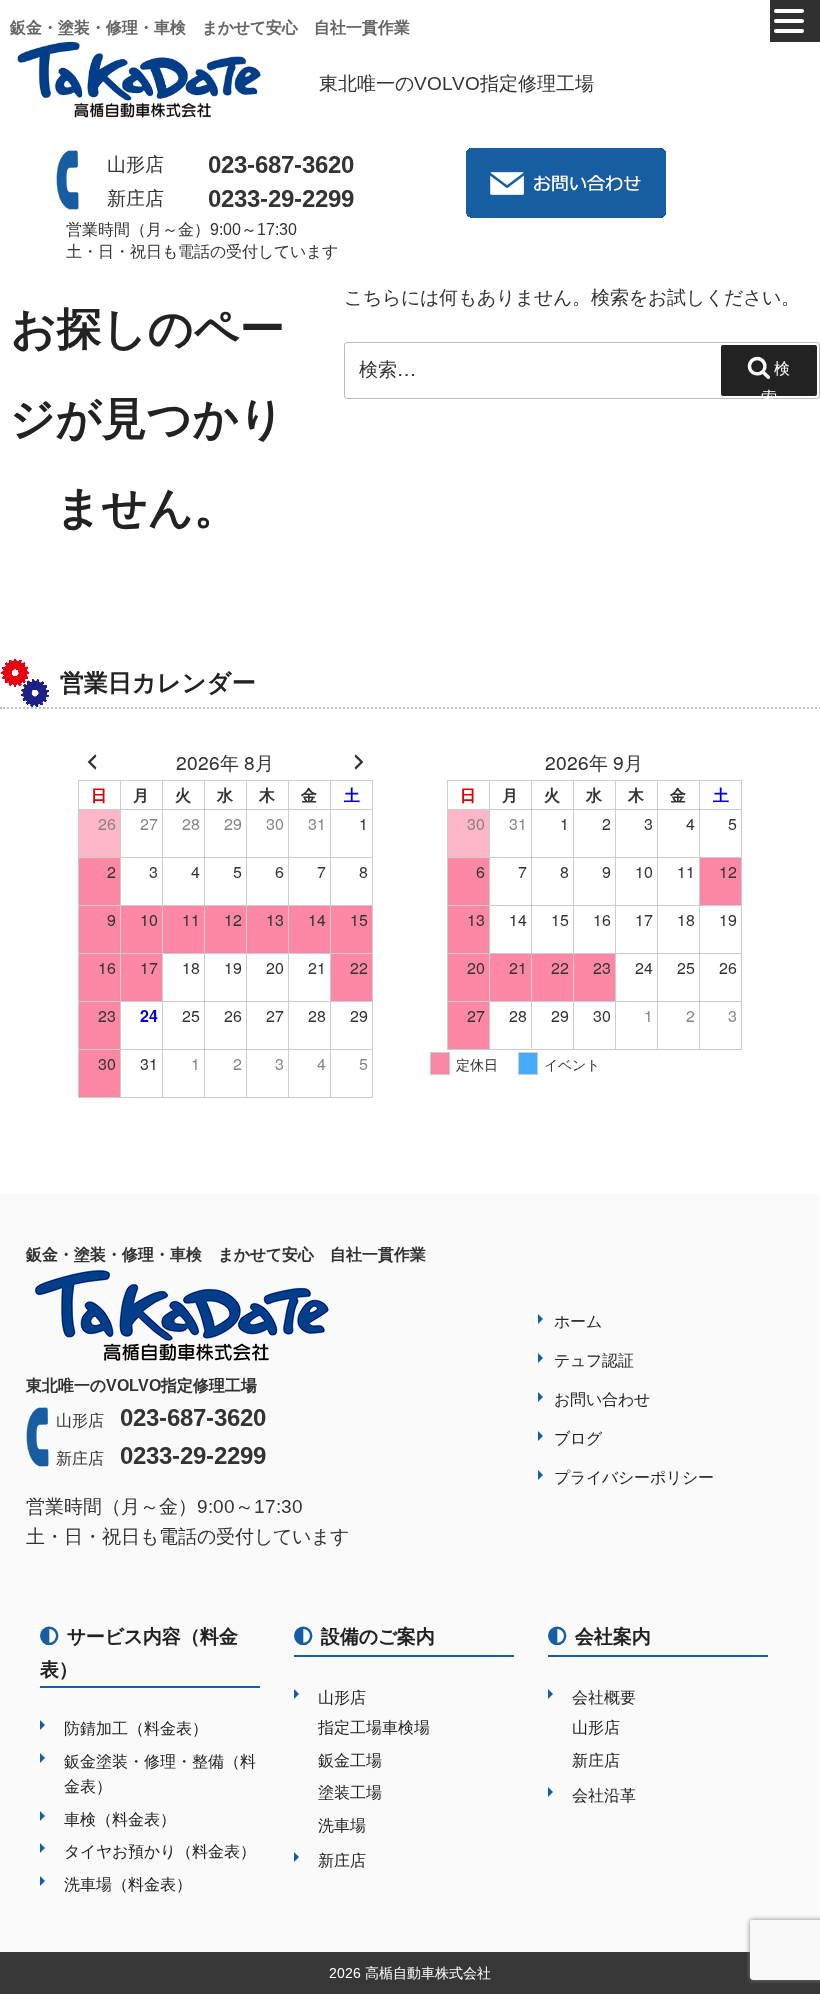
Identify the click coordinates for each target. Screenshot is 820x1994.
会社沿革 (604, 1795)
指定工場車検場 (374, 1727)
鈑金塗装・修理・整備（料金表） (160, 1774)
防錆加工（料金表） (136, 1728)
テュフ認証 (594, 1360)
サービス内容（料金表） (139, 1653)
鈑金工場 (350, 1760)
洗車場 (342, 1825)
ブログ (578, 1438)
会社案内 (613, 1636)
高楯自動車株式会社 (428, 1973)
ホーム (578, 1321)
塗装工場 (350, 1792)
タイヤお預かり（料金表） (160, 1851)
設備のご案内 (378, 1636)
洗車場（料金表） (128, 1884)
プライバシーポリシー (634, 1477)
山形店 (342, 1697)
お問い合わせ (602, 1399)
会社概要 (604, 1697)
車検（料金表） (120, 1819)
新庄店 (342, 1860)
